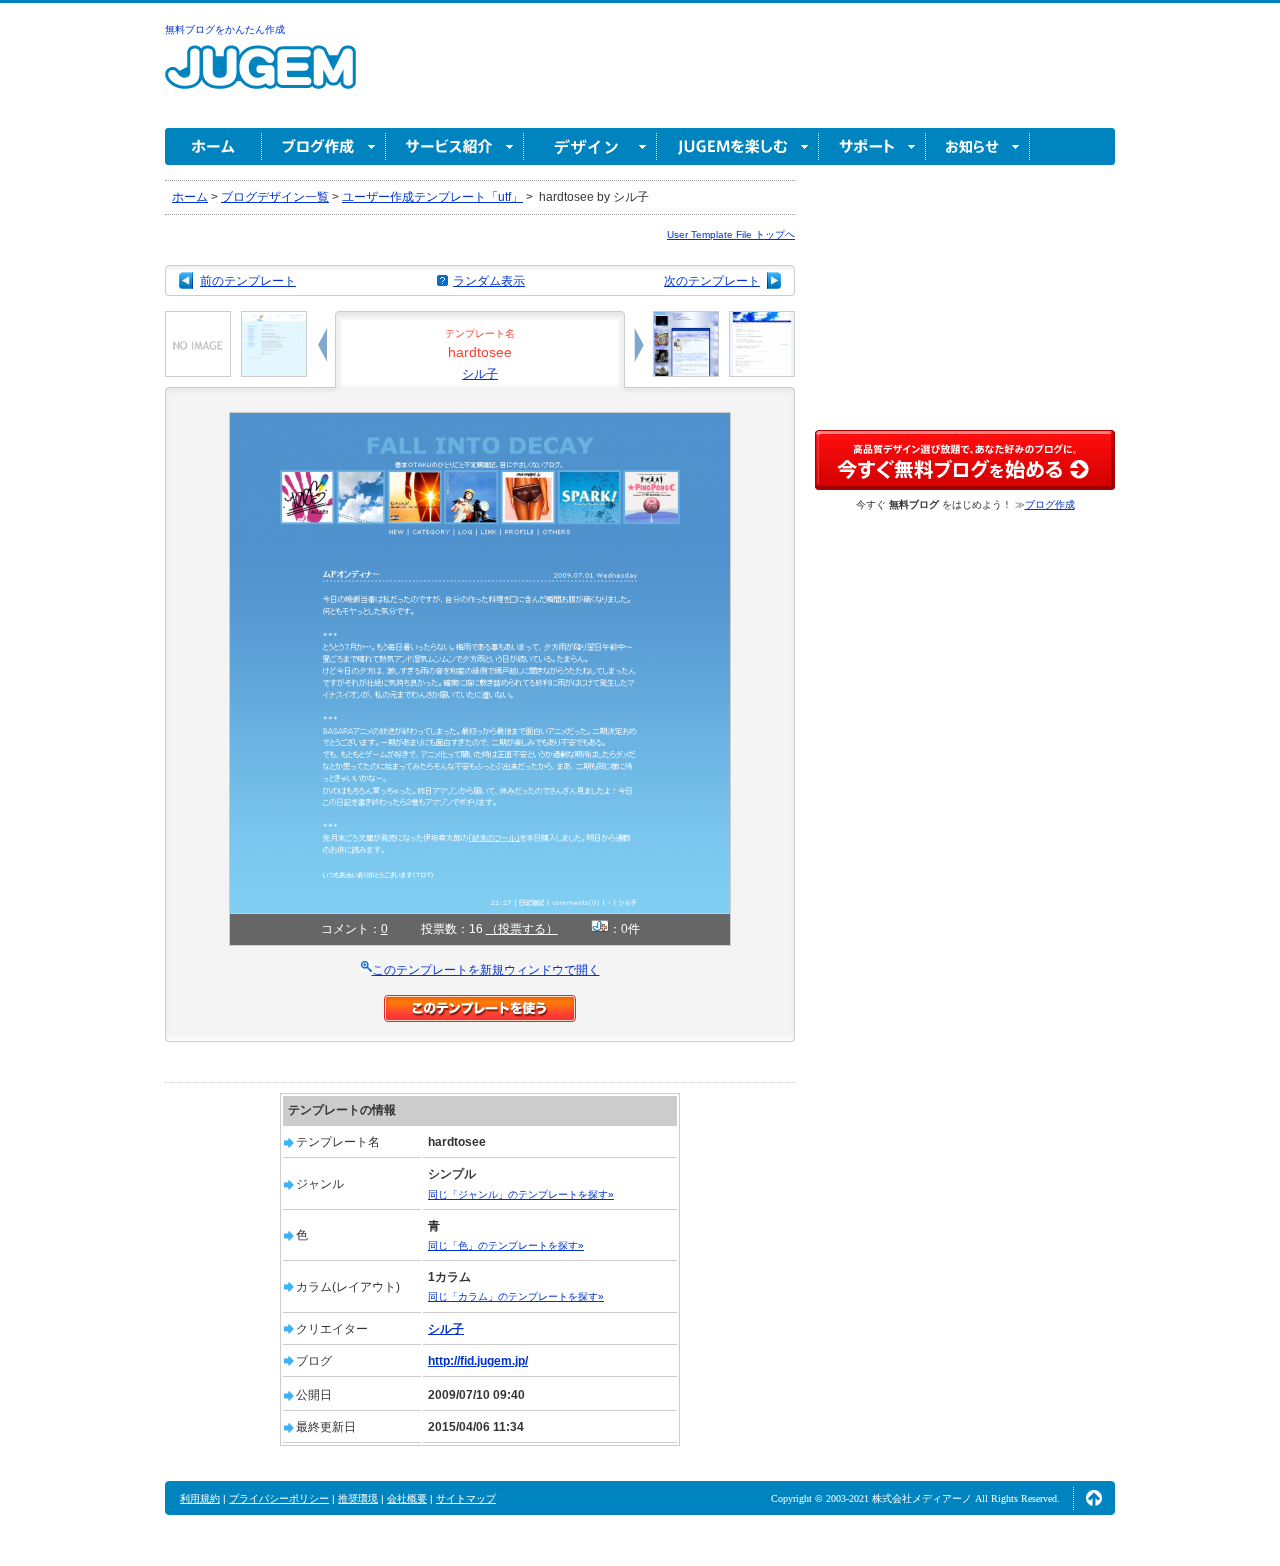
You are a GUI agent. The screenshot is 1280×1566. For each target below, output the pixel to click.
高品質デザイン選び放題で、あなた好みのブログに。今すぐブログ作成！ (965, 460)
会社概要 (407, 1498)
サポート (872, 146)
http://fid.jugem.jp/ (478, 1361)
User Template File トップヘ (731, 234)
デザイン (590, 146)
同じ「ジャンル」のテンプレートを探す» (521, 1194)
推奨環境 (358, 1498)
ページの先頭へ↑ (1094, 1498)
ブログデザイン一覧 (275, 197)
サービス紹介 (455, 146)
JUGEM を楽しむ (738, 146)
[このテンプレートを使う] (480, 1004)
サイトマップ (466, 1498)
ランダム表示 (489, 281)
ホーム (213, 146)
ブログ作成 (324, 146)
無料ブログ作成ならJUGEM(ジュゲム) (260, 78)
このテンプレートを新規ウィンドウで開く (486, 970)
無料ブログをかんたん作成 (225, 29)
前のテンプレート (248, 281)
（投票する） (522, 929)
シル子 (480, 374)
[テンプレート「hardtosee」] (480, 421)
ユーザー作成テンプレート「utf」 (432, 197)
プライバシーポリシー (279, 1498)
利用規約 (200, 1498)
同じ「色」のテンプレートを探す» (506, 1245)
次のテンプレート (712, 281)
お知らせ (978, 146)
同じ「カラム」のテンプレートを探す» (516, 1296)
